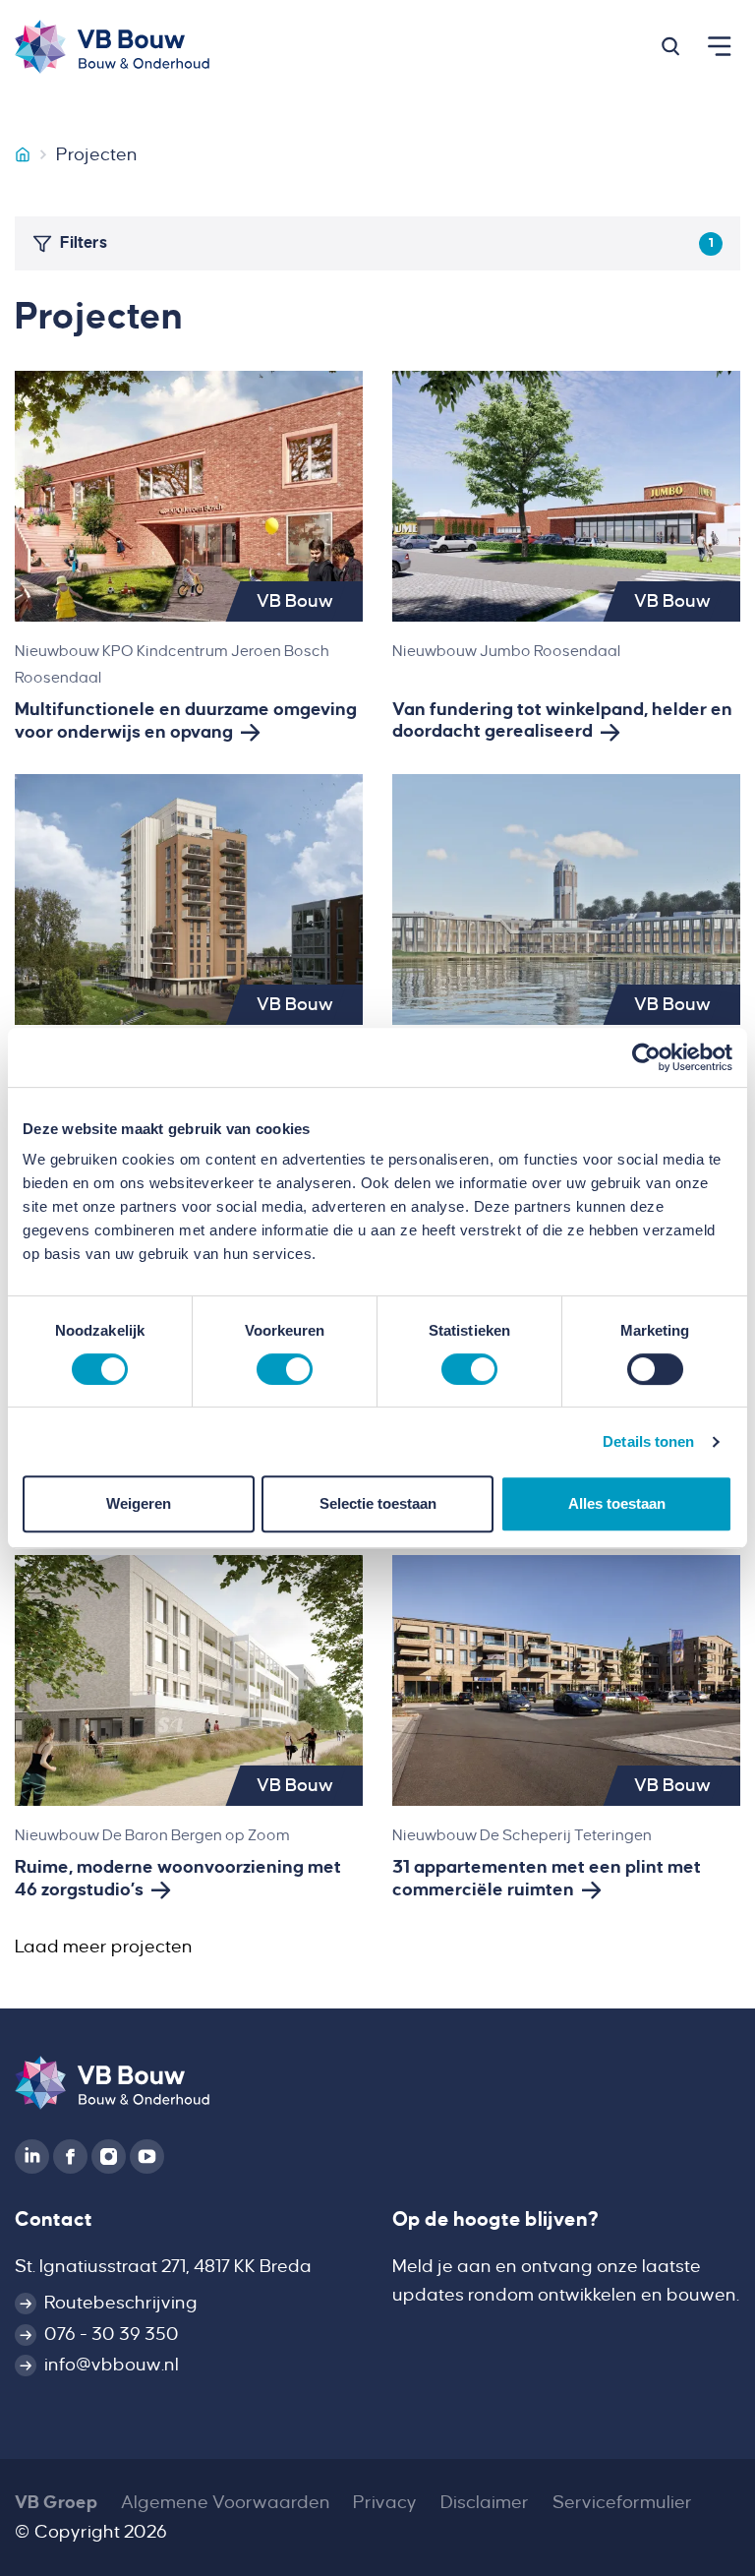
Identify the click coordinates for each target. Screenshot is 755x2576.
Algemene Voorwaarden (226, 2502)
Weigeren (139, 1503)
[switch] (285, 1369)
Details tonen (648, 1441)
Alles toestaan (617, 1503)
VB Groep (56, 2502)
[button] (670, 46)
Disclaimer (485, 2502)
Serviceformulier (622, 2502)
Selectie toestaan (378, 1503)
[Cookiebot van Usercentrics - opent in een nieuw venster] (646, 1057)
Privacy (385, 2502)
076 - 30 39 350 (112, 2334)
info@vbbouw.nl (112, 2365)
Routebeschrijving (121, 2303)
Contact (54, 2219)
